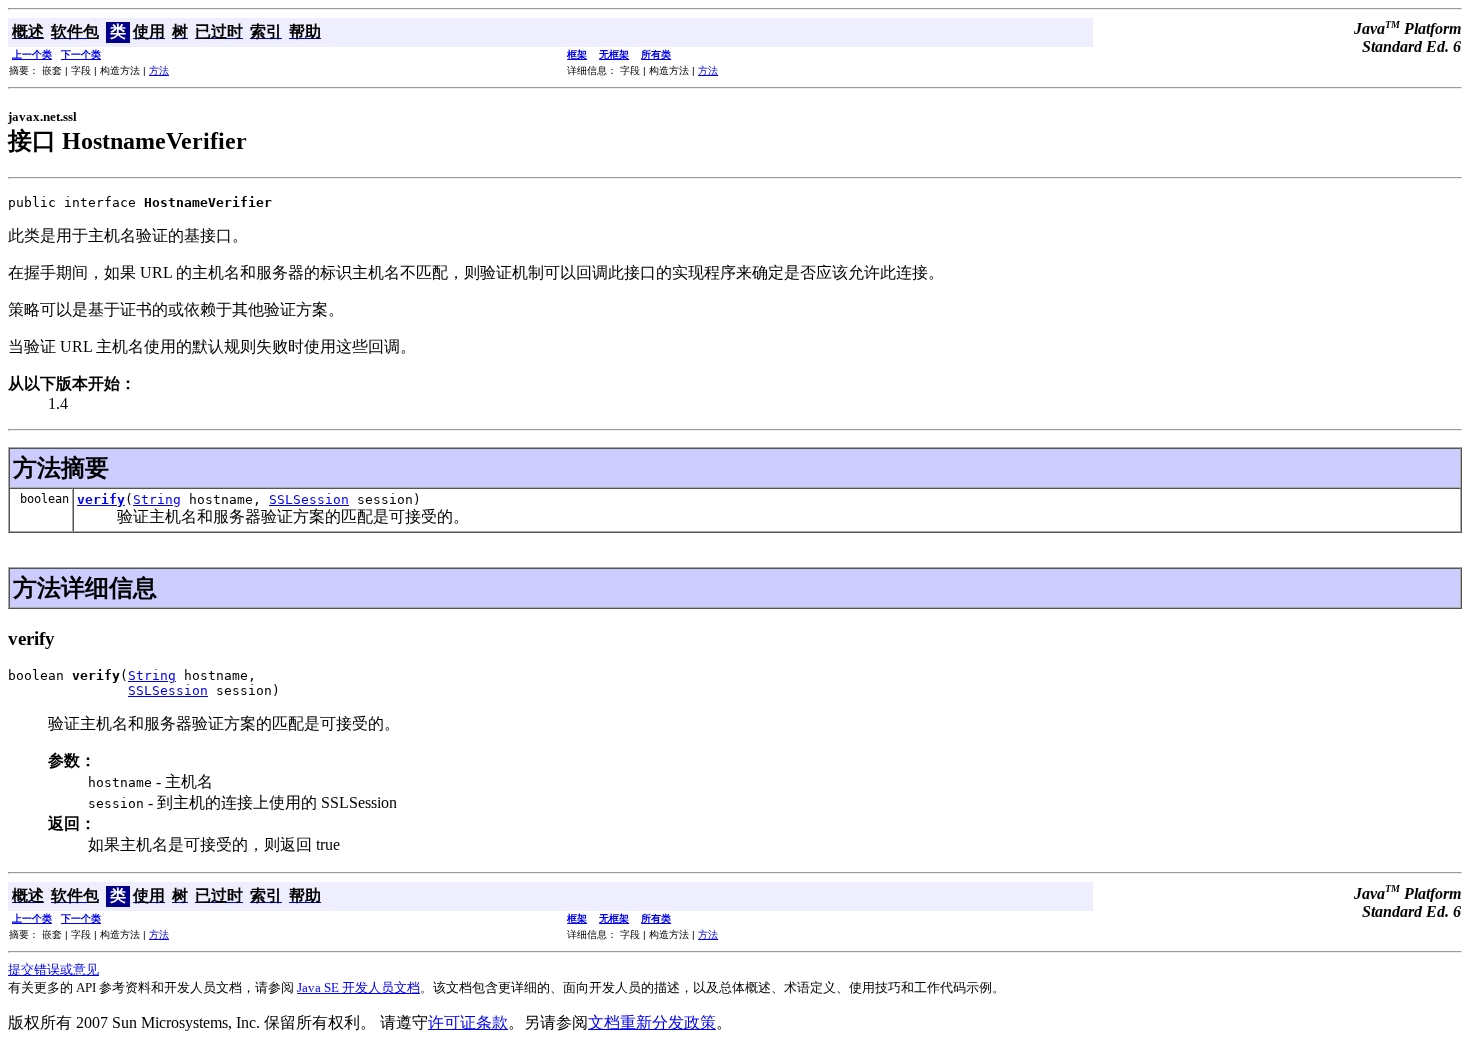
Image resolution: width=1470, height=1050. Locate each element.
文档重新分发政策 (652, 1022)
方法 (159, 70)
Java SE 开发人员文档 (358, 987)
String (157, 499)
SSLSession (309, 499)
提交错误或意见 (53, 969)
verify (101, 499)
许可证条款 (468, 1022)
